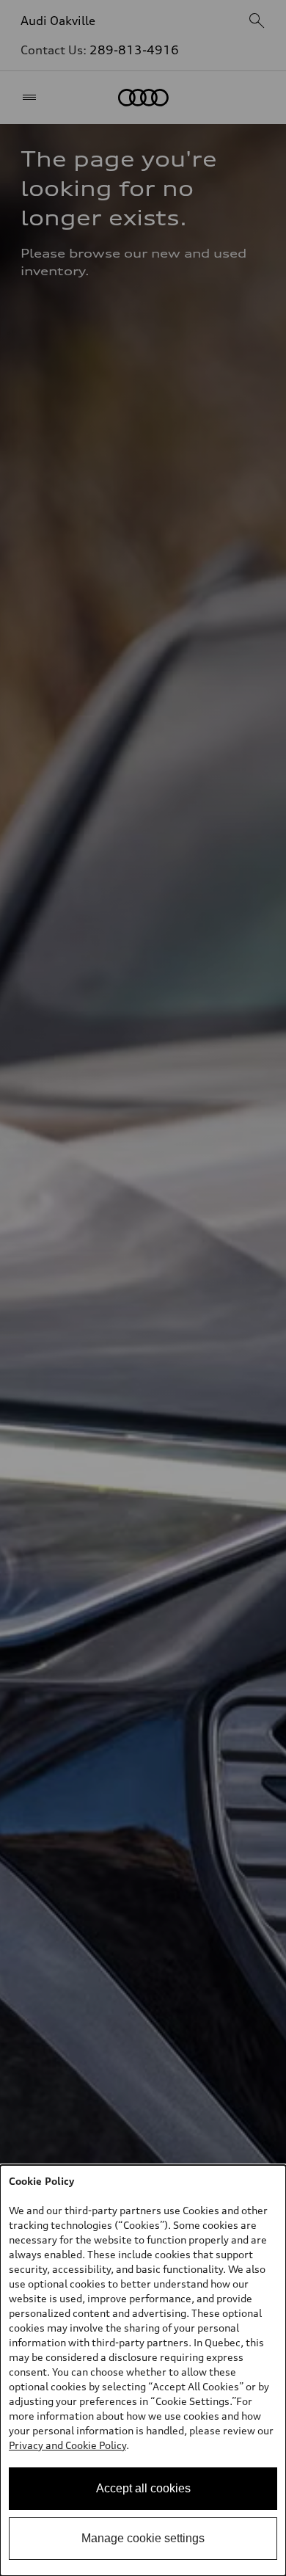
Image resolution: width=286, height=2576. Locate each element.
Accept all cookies (143, 2488)
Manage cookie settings (143, 2538)
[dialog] (143, 2371)
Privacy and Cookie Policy (67, 2445)
